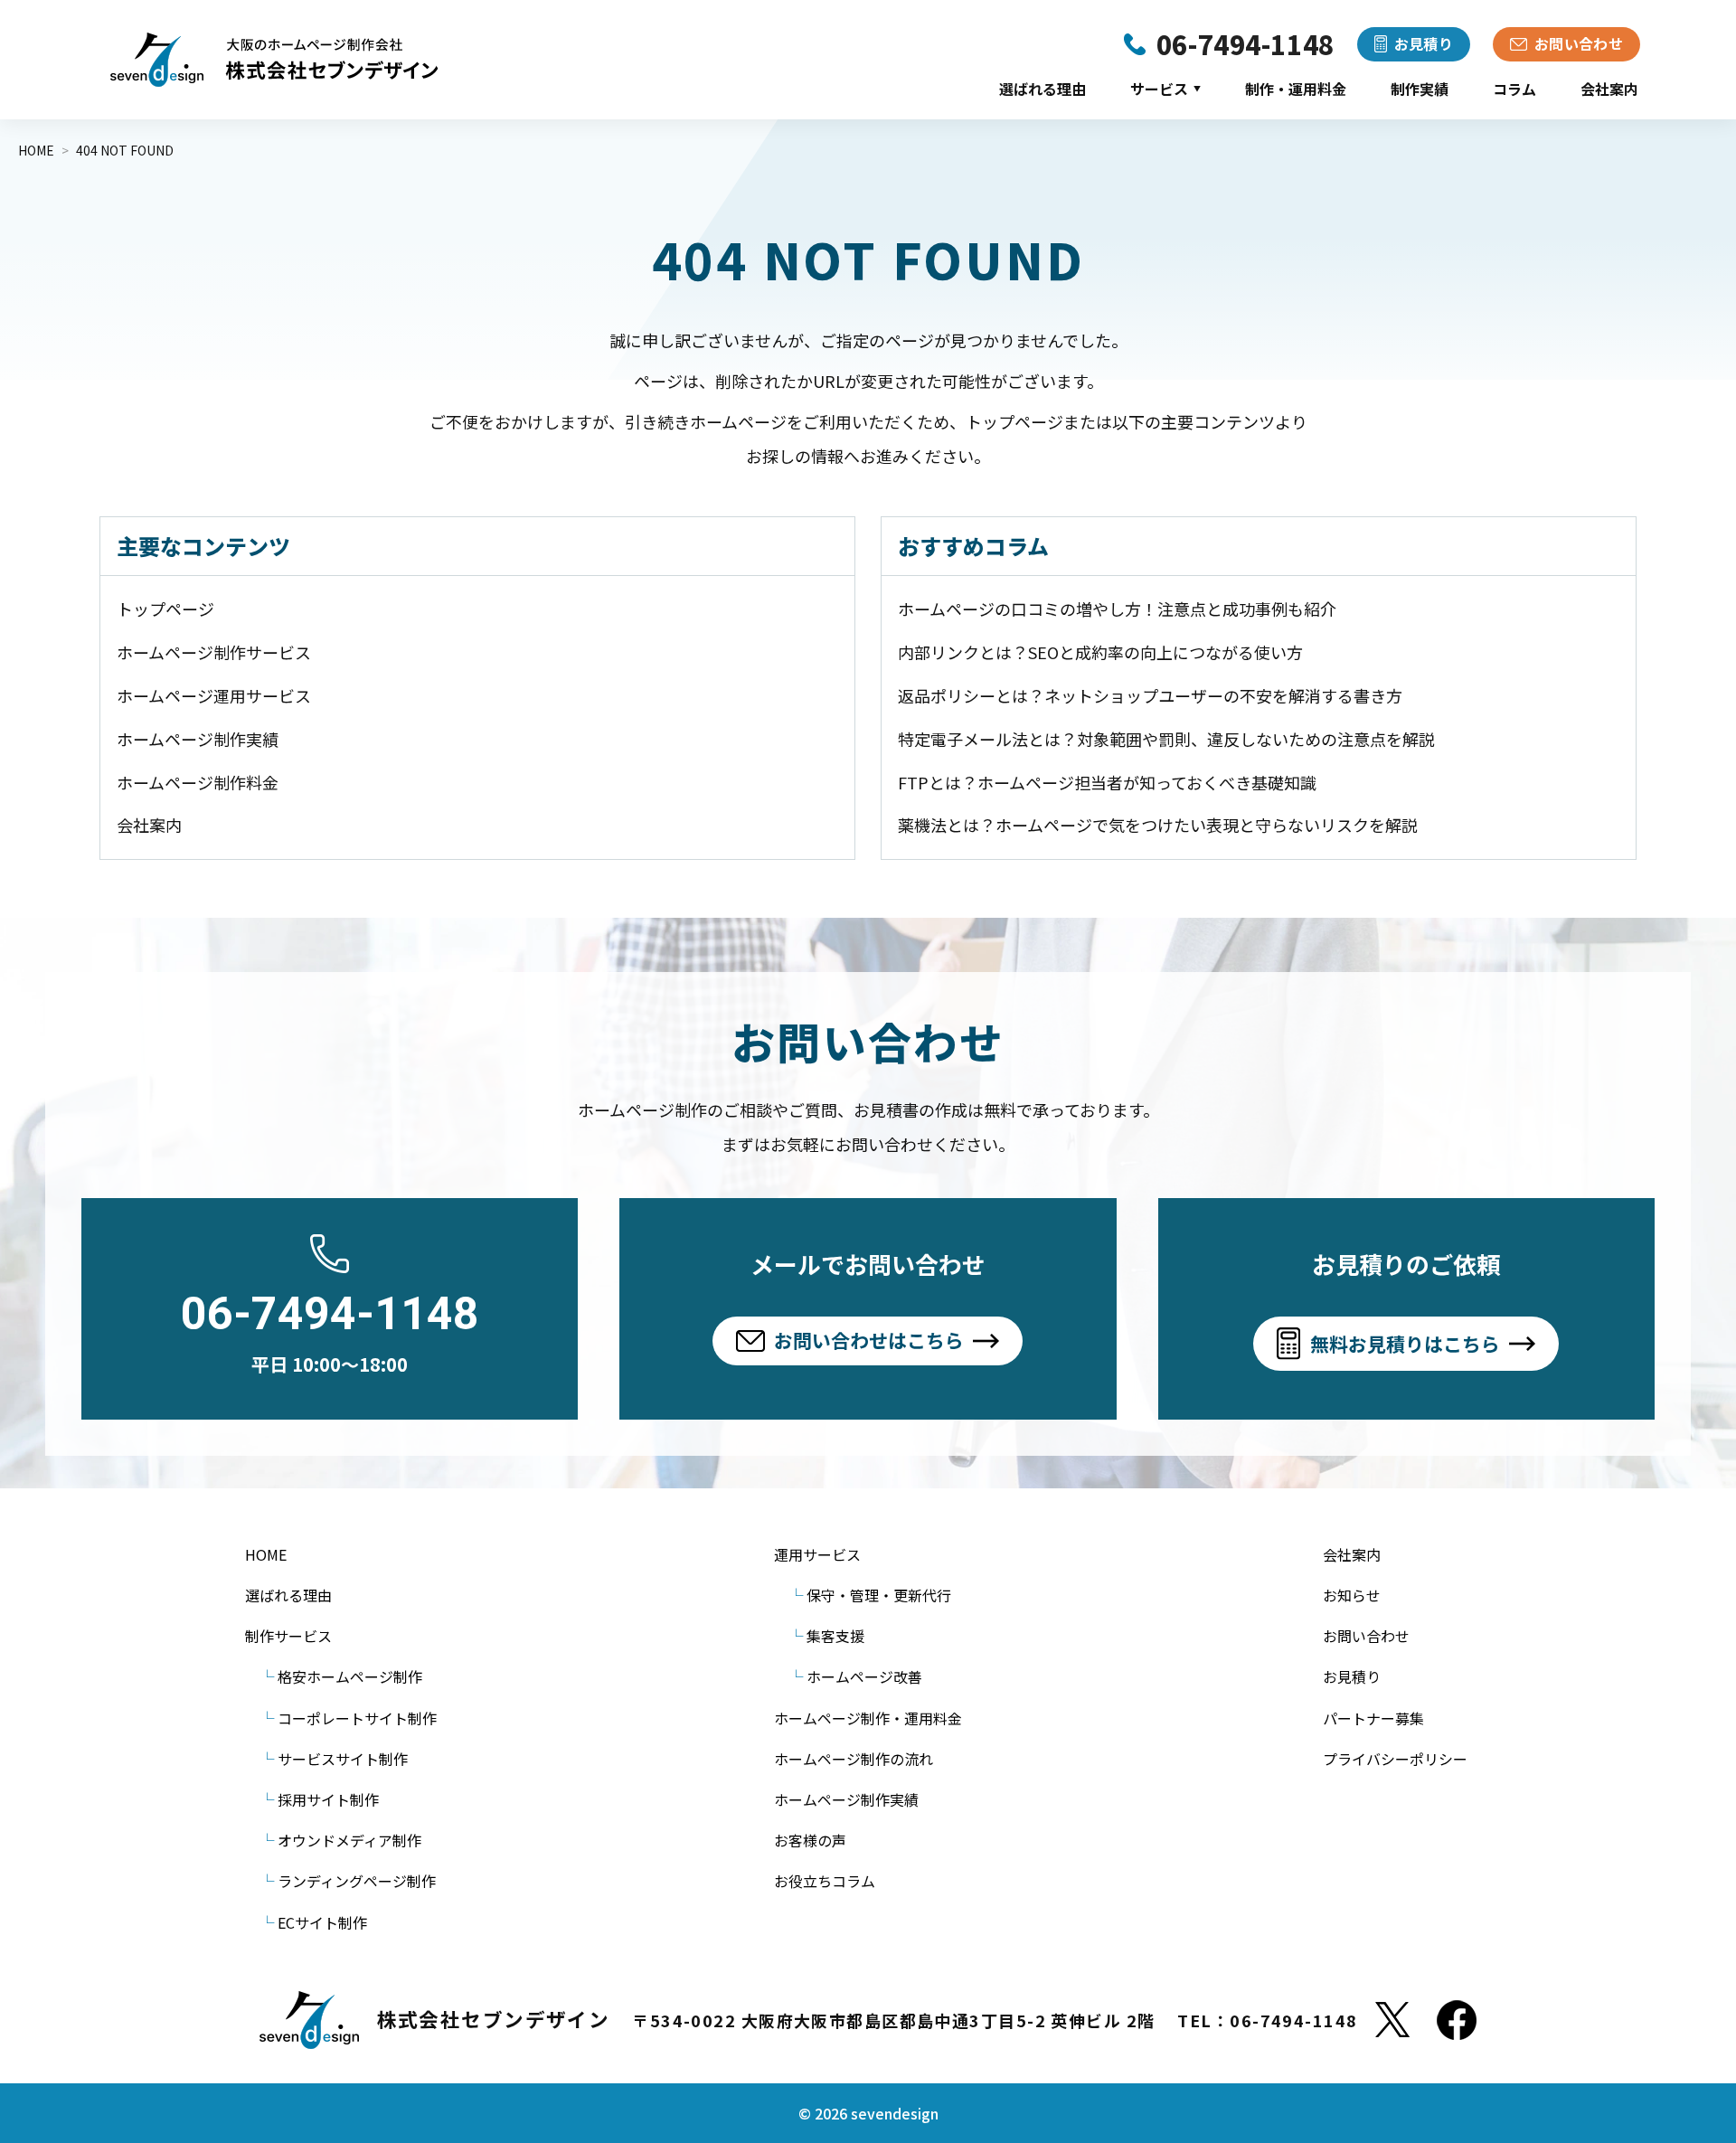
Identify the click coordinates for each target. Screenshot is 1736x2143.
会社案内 (1609, 89)
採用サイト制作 (328, 1799)
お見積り (1352, 1676)
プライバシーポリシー (1395, 1759)
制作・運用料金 (1296, 89)
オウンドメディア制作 (349, 1840)
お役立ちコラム (825, 1881)
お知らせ (1352, 1595)
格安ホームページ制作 (350, 1676)
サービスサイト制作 (343, 1759)
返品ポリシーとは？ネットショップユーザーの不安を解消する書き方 (1150, 695)
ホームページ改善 (864, 1676)
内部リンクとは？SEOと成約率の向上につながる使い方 (1100, 652)
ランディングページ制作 (357, 1881)
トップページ (165, 609)
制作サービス (288, 1636)
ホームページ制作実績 (198, 739)
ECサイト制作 (322, 1922)
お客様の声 (810, 1840)
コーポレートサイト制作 (357, 1718)
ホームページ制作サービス (214, 652)
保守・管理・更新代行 (879, 1595)
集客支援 (835, 1636)
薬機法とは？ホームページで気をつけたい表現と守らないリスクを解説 (1158, 825)
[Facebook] (1457, 2020)
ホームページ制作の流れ (854, 1759)
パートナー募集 (1373, 1718)
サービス (1165, 89)
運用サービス (817, 1554)
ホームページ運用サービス (214, 695)
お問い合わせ (1366, 1636)
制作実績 (1420, 89)
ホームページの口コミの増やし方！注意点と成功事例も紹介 (1117, 609)
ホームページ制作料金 (198, 782)
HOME (266, 1554)
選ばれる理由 (1043, 89)
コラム (1514, 89)
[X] (1392, 2020)
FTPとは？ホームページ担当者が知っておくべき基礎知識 (1107, 782)
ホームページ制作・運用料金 (868, 1718)
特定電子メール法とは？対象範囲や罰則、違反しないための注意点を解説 (1166, 739)
